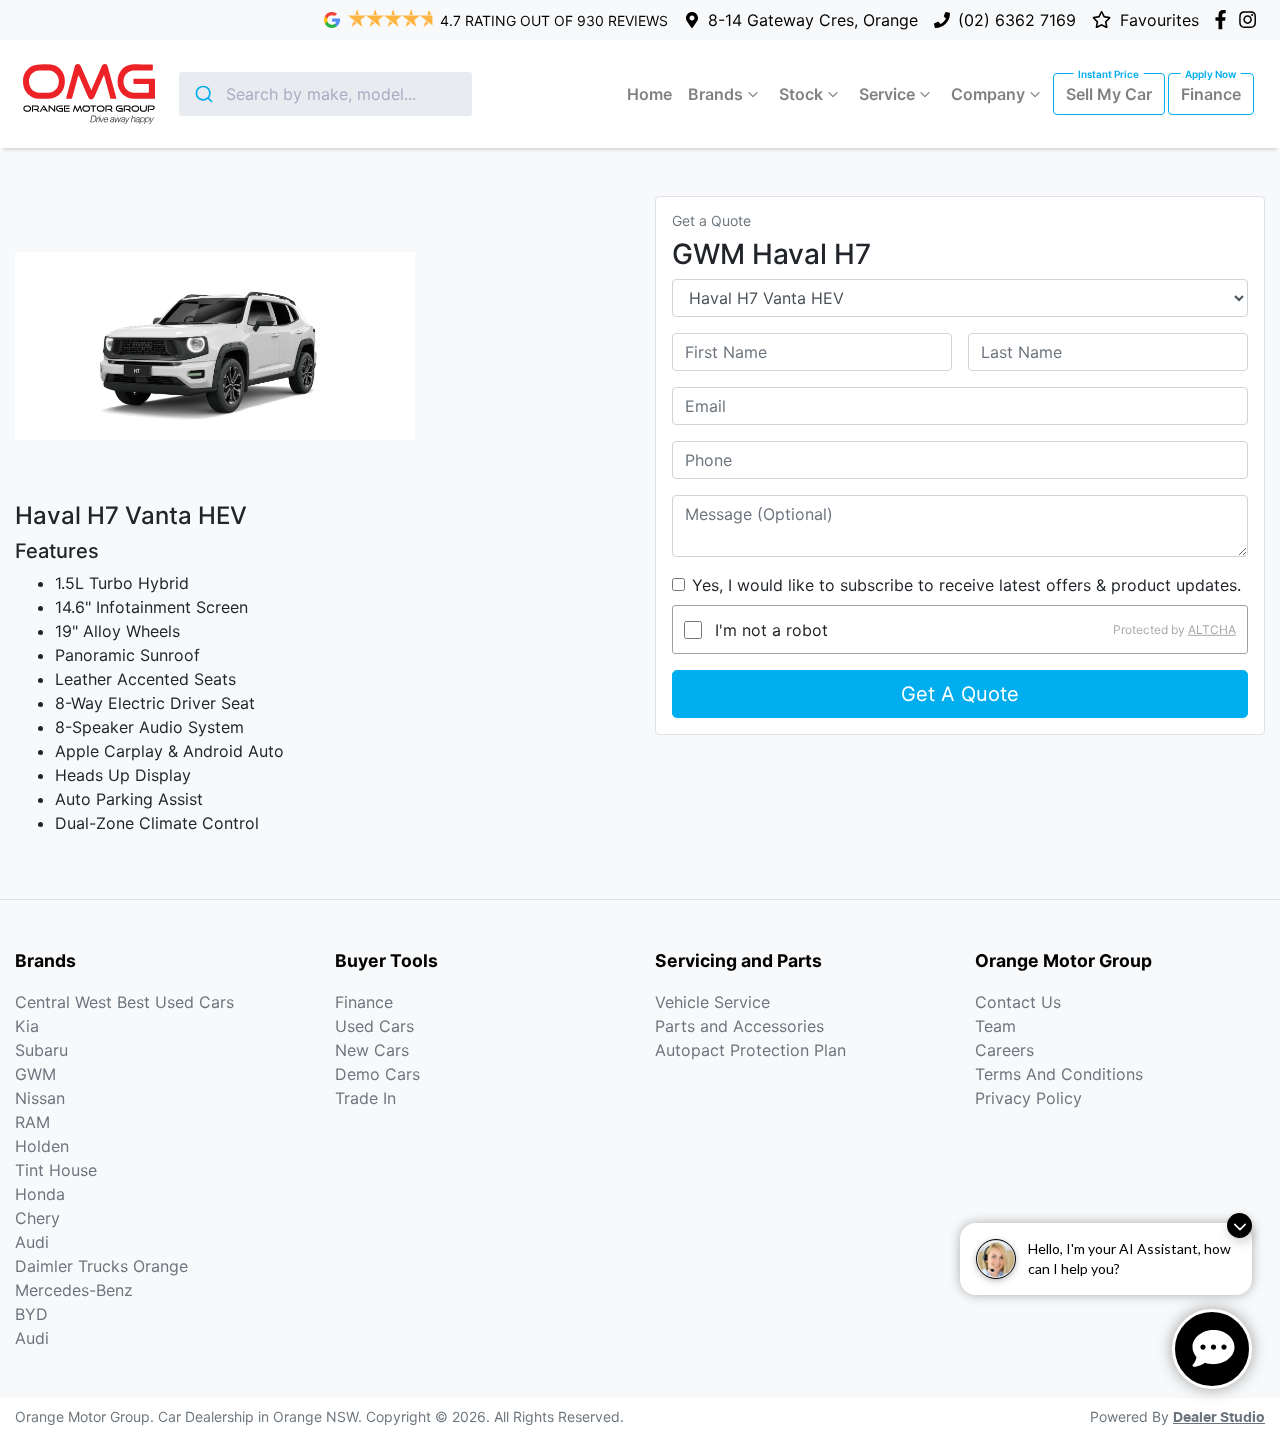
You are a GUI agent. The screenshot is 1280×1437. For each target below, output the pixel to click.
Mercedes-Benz (74, 1290)
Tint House (56, 1170)
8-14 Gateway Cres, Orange (813, 20)
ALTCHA (1212, 629)
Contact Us (1018, 1002)
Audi (32, 1242)
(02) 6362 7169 (1017, 20)
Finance (1211, 94)
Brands (715, 94)
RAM (32, 1122)
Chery (37, 1218)
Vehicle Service (712, 1002)
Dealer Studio (1219, 1418)
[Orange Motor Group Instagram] (1251, 19)
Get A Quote (960, 694)
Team (995, 1026)
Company (988, 94)
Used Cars (374, 1026)
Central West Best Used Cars (124, 1002)
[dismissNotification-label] (1239, 1225)
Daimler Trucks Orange (101, 1266)
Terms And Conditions (1059, 1074)
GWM (35, 1074)
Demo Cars (377, 1074)
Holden (42, 1146)
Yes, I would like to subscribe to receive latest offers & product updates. (966, 585)
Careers (1004, 1050)
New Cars (372, 1050)
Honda (40, 1194)
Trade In (365, 1098)
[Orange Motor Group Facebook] (1224, 19)
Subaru (41, 1050)
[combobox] (325, 94)
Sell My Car (1109, 94)
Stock (801, 94)
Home (649, 94)
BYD (31, 1314)
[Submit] (202, 94)
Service (887, 94)
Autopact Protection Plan (750, 1050)
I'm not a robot (771, 630)
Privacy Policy (1028, 1098)
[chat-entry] (1212, 1349)
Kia (27, 1026)
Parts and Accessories (739, 1026)
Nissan (40, 1098)
